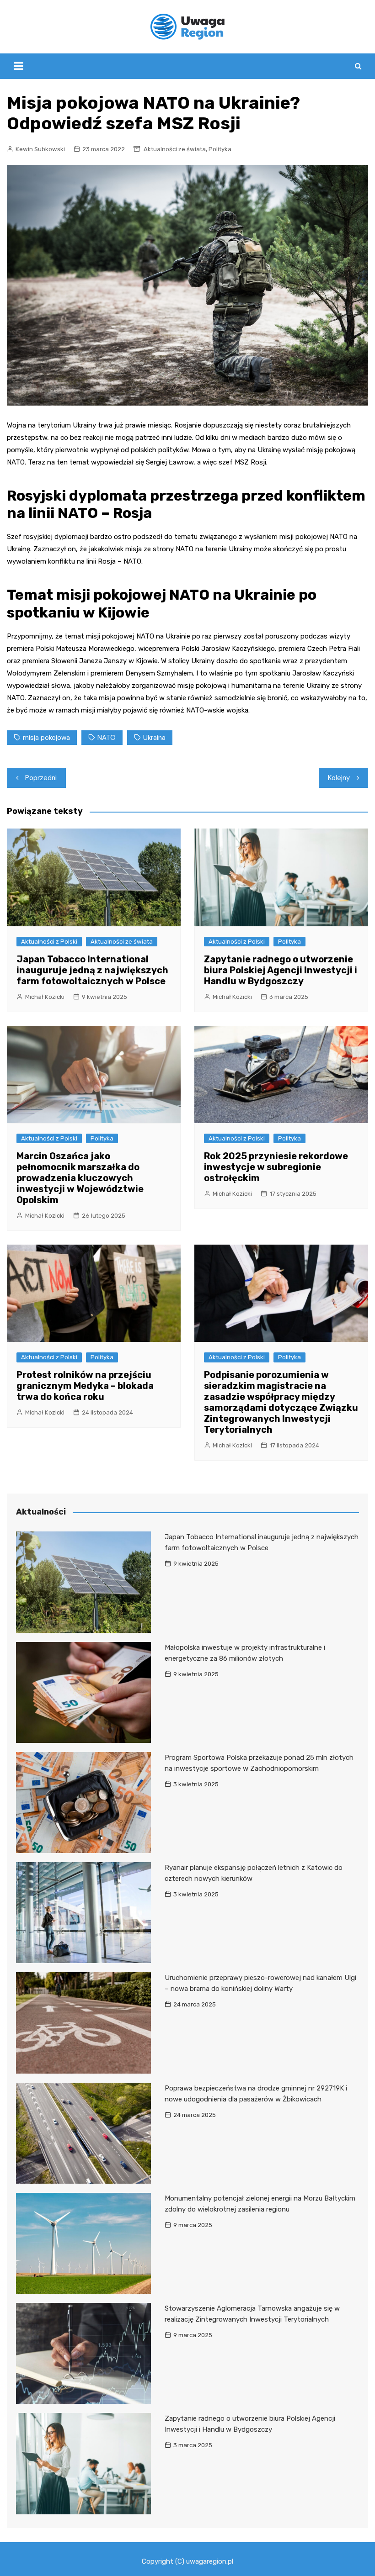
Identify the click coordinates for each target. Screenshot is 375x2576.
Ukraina (154, 738)
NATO (107, 738)
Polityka (220, 149)
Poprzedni (41, 778)
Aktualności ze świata (175, 149)
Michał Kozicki (45, 997)
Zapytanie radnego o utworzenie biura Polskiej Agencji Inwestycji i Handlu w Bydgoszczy (281, 970)
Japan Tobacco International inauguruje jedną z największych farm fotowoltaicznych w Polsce (92, 970)
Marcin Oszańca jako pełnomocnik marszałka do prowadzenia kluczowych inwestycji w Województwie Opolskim (80, 1178)
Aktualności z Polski (49, 942)
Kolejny (339, 778)
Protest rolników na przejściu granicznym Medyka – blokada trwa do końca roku (85, 1386)
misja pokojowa (46, 738)
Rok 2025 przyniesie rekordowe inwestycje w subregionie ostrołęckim (276, 1167)
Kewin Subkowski (40, 149)
